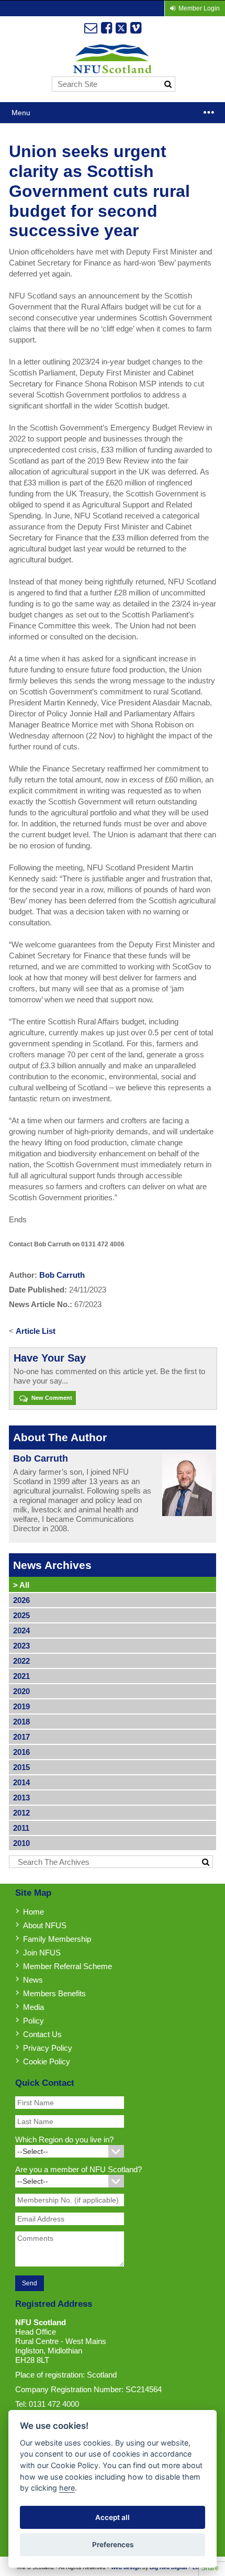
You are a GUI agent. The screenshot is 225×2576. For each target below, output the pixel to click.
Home (33, 1912)
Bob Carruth (62, 1275)
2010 (21, 1843)
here (67, 2488)
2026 (21, 1600)
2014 (21, 1782)
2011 (21, 1828)
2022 (21, 1661)
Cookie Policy (47, 2061)
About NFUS (45, 1925)
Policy (33, 2021)
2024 (21, 1630)
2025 (21, 1615)
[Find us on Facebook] (106, 28)
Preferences (113, 2545)
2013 (21, 1798)
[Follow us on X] (121, 28)
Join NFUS (42, 1953)
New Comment (51, 1398)
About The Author (60, 1437)
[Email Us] (91, 28)
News (33, 1980)
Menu (21, 113)
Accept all (113, 2517)
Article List (36, 1331)
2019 (21, 1706)
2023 (21, 1646)
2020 (21, 1691)
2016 (21, 1752)
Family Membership (57, 1939)
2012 (21, 1813)
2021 (21, 1676)
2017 (21, 1737)
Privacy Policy (48, 2048)
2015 (21, 1767)
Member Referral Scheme (67, 1966)
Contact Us (42, 2034)
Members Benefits (54, 1993)
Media (33, 2007)
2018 (21, 1722)
